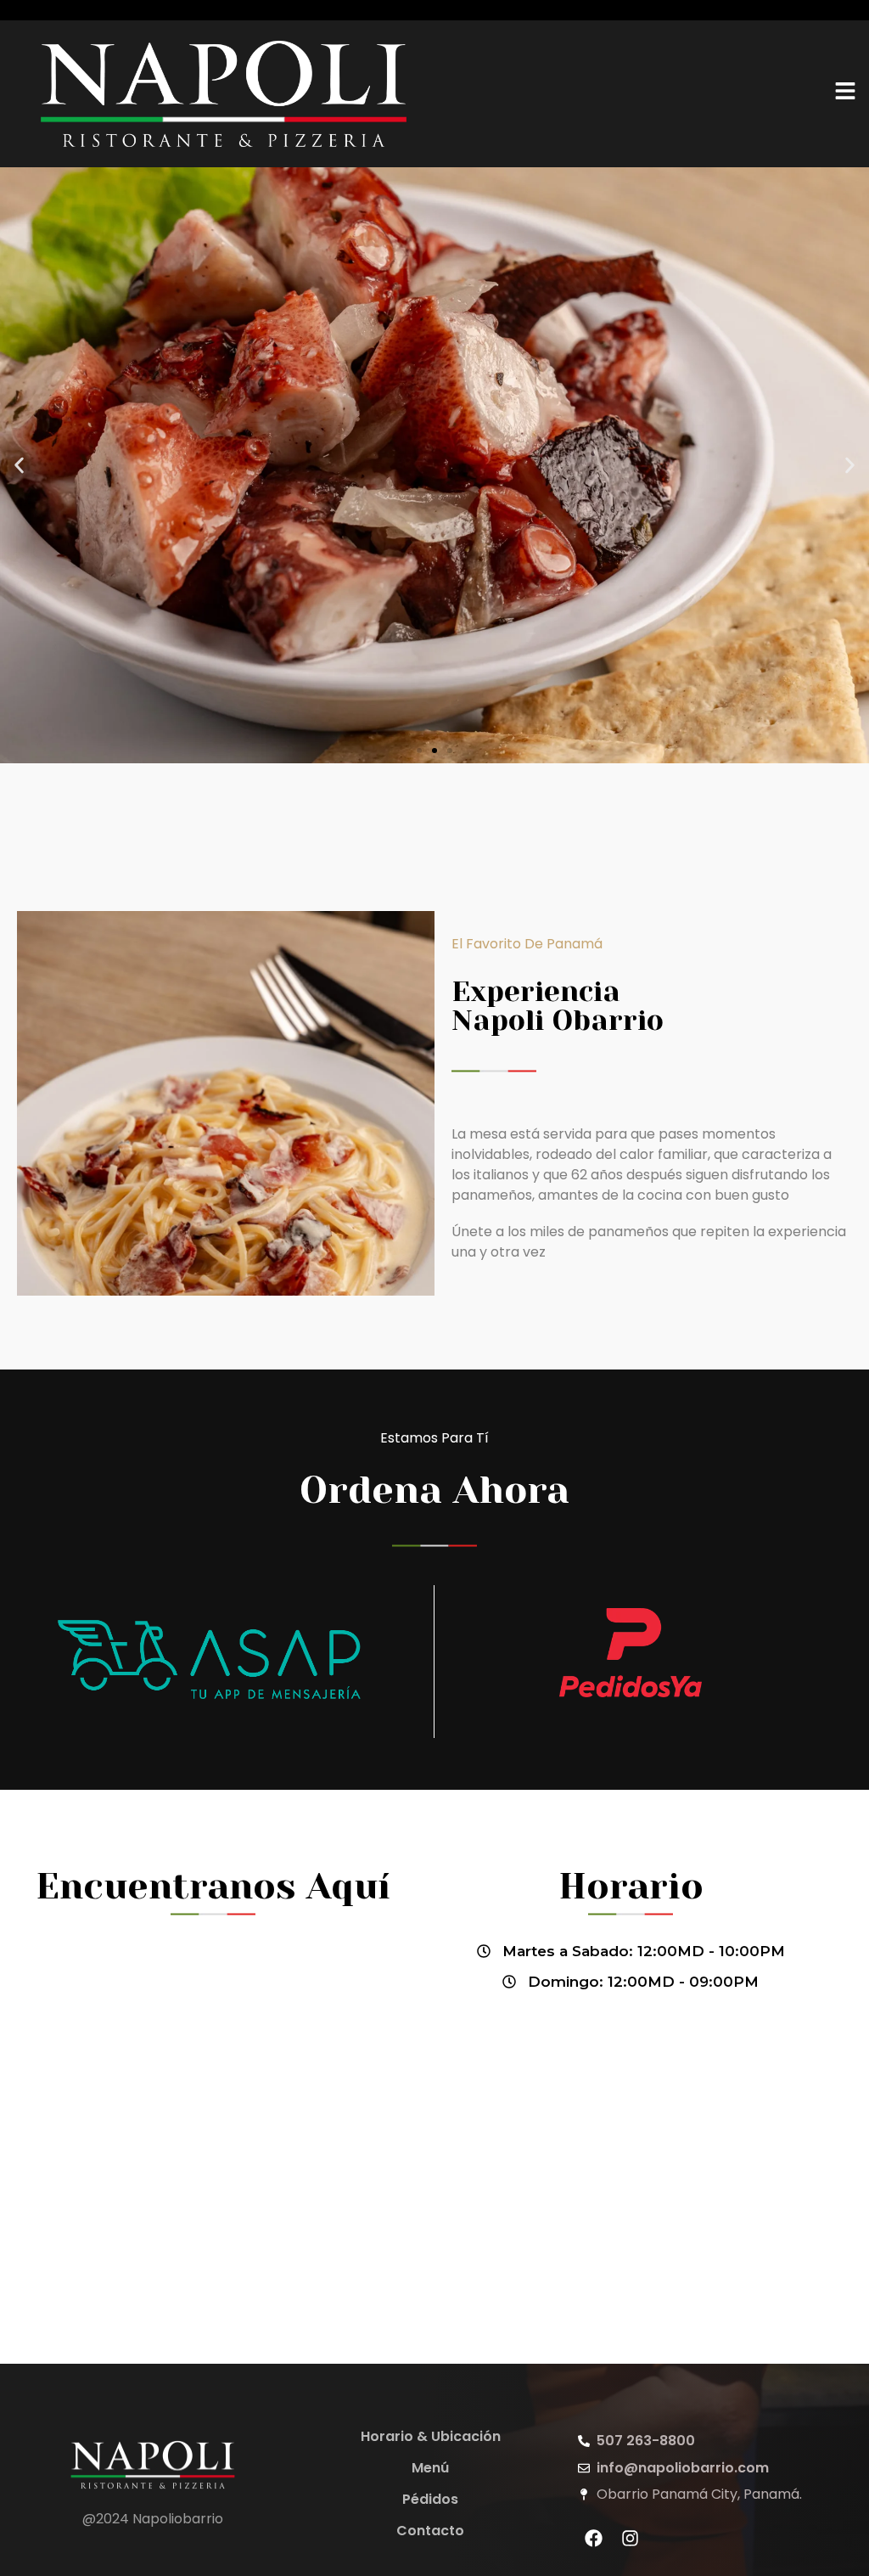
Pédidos (430, 2499)
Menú (430, 2468)
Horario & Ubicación (431, 2436)
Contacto (430, 2531)
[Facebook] (594, 2538)
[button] (19, 465)
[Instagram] (631, 2538)
